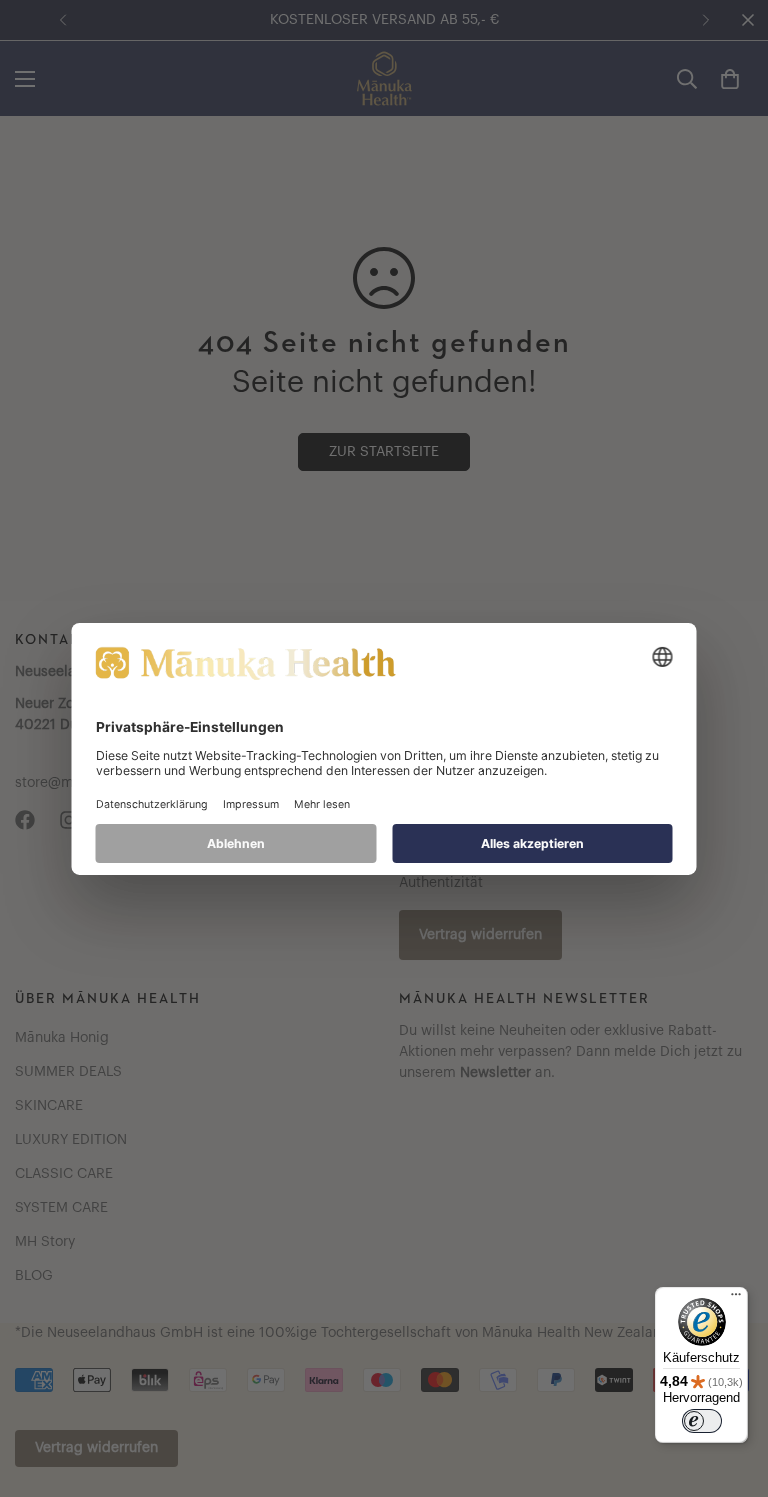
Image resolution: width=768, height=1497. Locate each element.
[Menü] (736, 1299)
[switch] (702, 1421)
